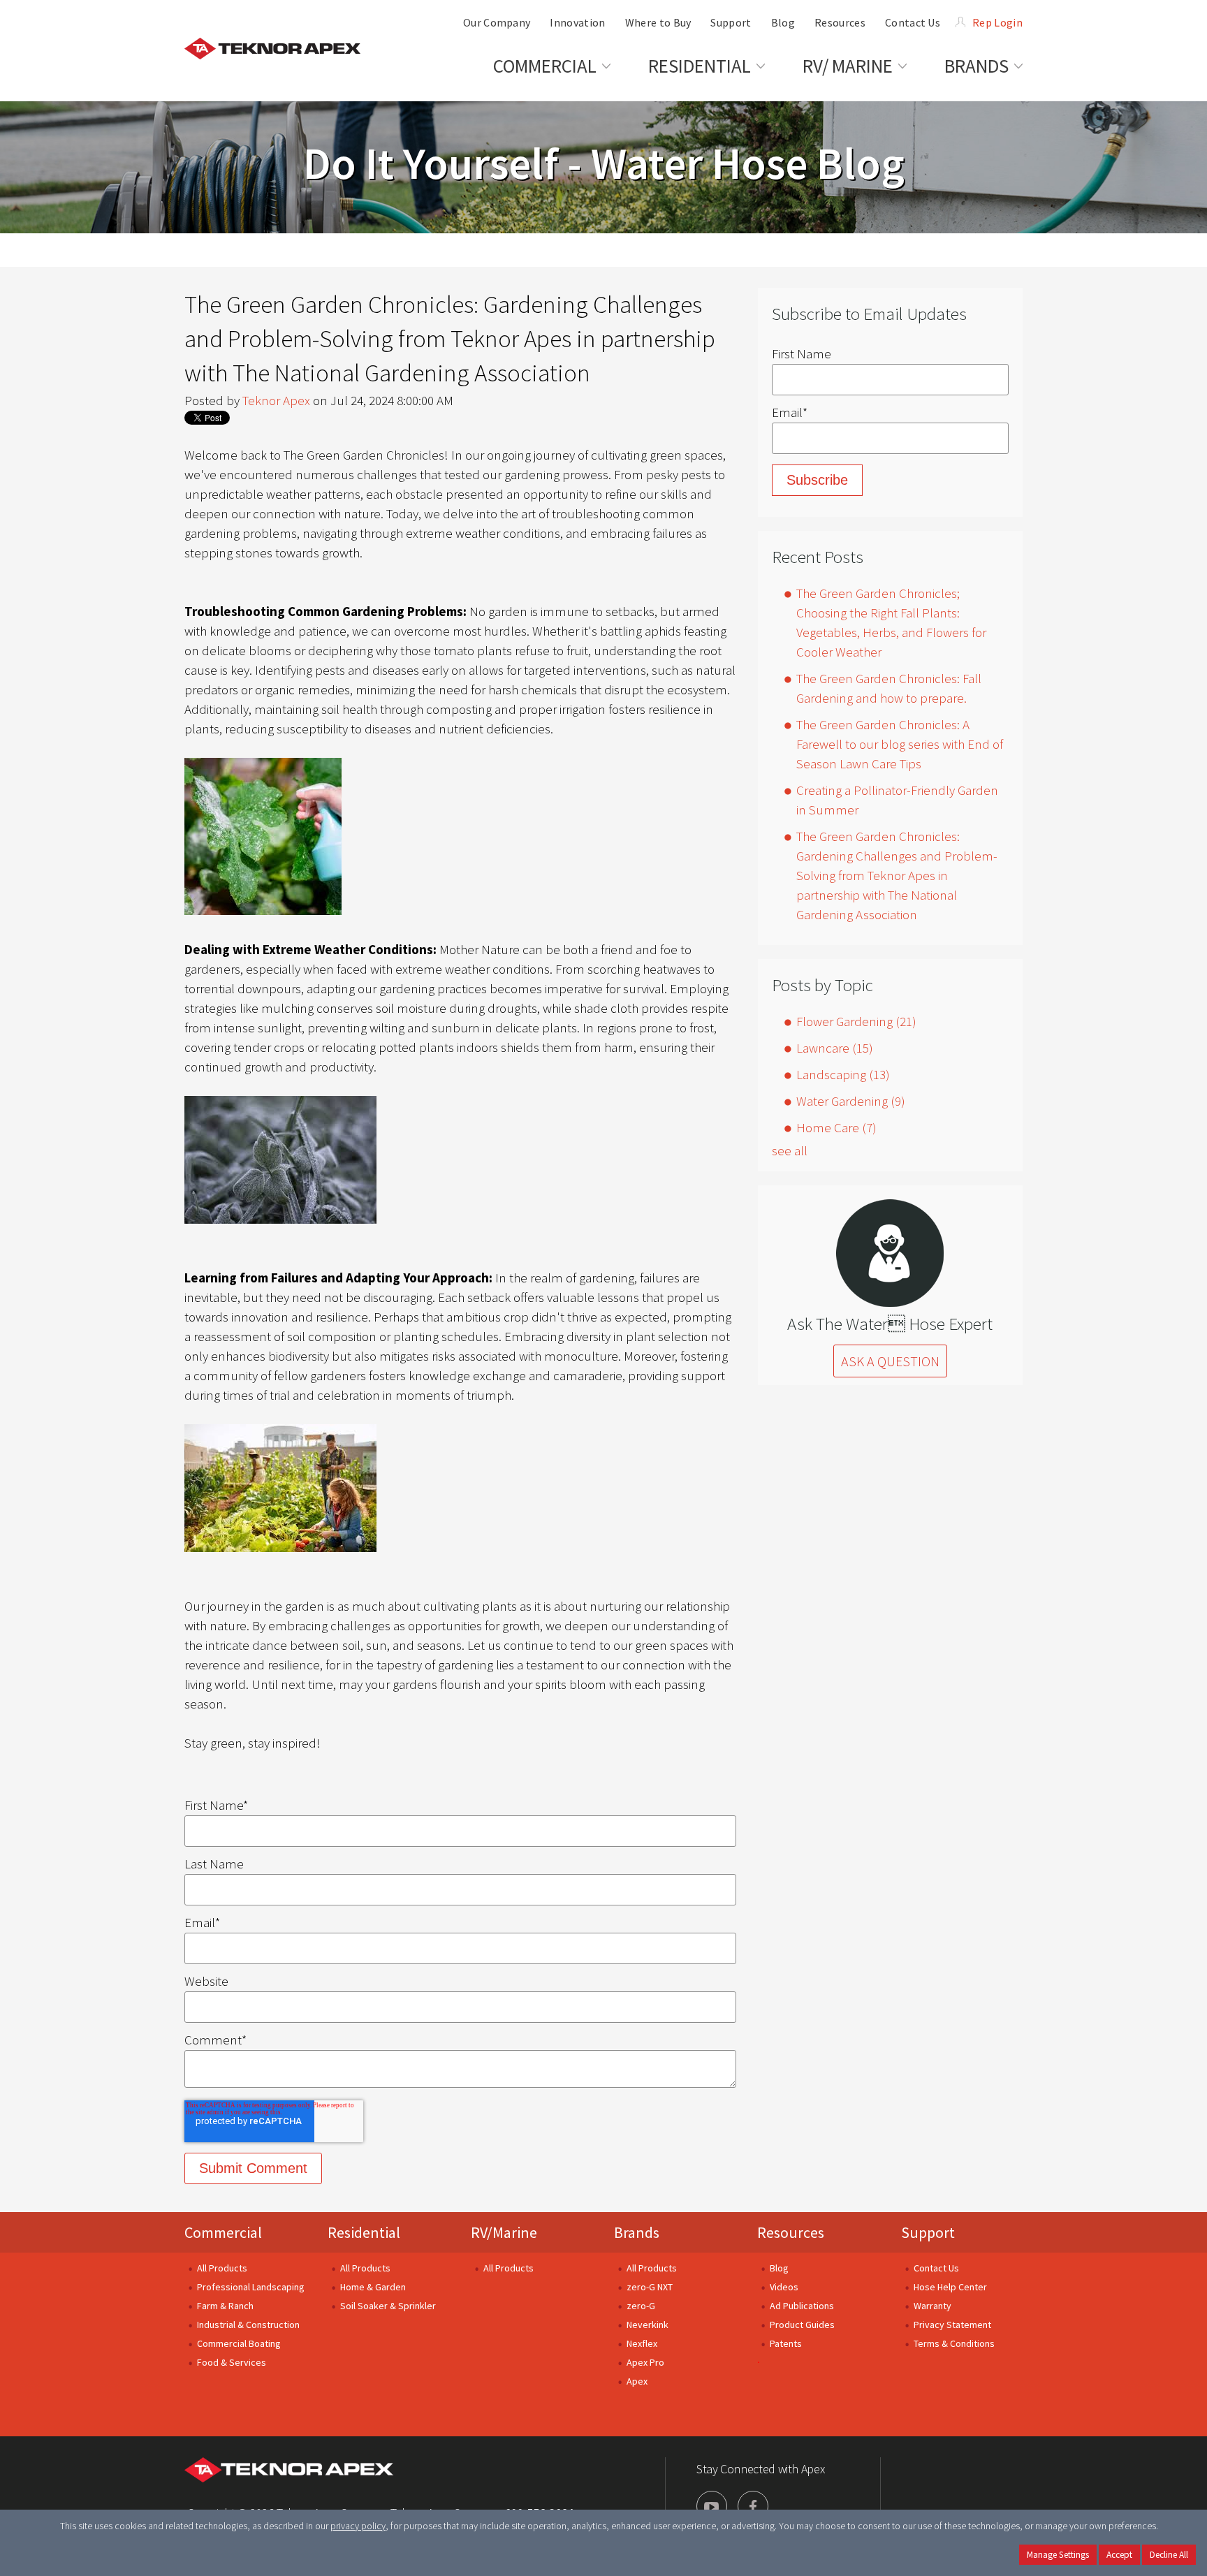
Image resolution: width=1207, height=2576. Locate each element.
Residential (364, 2232)
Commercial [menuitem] (545, 66)
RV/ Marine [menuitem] (848, 66)
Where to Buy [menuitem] (658, 22)
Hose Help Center (950, 2287)
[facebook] (753, 2506)
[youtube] (712, 2506)
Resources (791, 2232)
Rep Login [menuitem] (997, 22)
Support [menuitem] (731, 22)
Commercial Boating (239, 2343)
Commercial (223, 2232)
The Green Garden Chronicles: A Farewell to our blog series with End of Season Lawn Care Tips (900, 744)
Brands (637, 2232)
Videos (784, 2287)
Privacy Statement (952, 2325)
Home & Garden (373, 2287)
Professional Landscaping (251, 2287)
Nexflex (642, 2343)
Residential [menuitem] (700, 66)
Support (928, 2232)
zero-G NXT (650, 2287)
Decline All (1169, 2555)
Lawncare (835, 1048)
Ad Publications (802, 2306)
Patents (786, 2343)
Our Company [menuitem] (497, 22)
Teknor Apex (276, 400)
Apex (637, 2381)
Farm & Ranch (225, 2306)
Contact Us (936, 2268)
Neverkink (648, 2325)
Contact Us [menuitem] (913, 22)
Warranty (932, 2306)
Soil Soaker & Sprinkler (388, 2306)
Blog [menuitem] (783, 22)
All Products (222, 2268)
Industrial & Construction (248, 2325)
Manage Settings (1058, 2555)
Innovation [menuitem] (577, 22)
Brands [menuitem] (976, 66)
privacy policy (358, 2526)
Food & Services (232, 2362)
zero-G (641, 2306)
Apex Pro (645, 2362)
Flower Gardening (856, 1021)
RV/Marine (504, 2232)
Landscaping (843, 1074)
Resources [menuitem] (840, 22)
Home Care (836, 1127)
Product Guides (802, 2325)
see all (790, 1150)
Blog (779, 2268)
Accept (1119, 2555)
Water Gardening (851, 1101)
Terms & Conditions (954, 2343)
